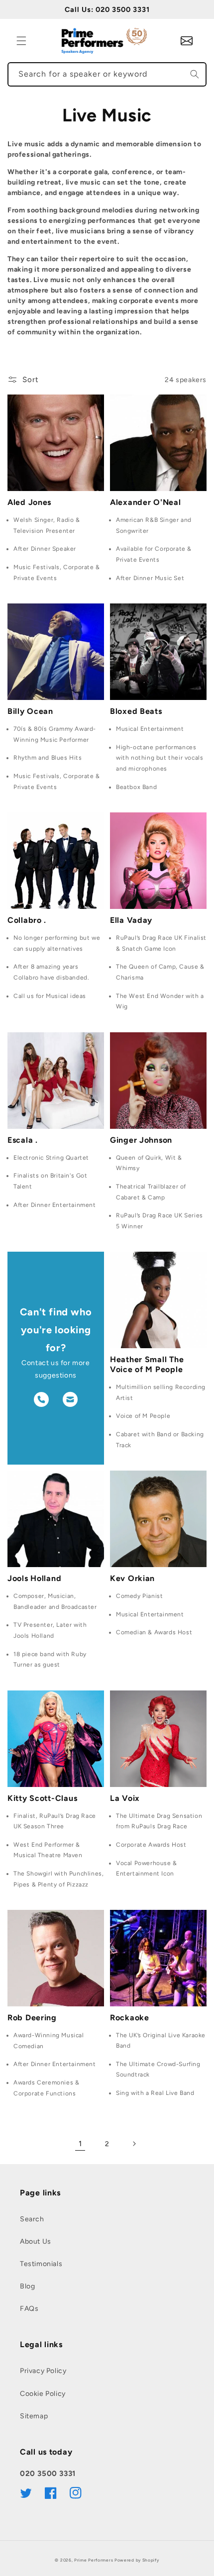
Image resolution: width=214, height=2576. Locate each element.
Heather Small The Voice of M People (147, 1364)
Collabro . (27, 920)
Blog (27, 2286)
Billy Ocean (30, 711)
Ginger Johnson (141, 1140)
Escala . (23, 1140)
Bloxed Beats (136, 711)
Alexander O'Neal (146, 502)
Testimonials (41, 2264)
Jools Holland (34, 1578)
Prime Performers (94, 2560)
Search (32, 2219)
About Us (36, 2241)
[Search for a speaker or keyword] (195, 74)
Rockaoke (130, 2018)
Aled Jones (29, 502)
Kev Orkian (132, 1578)
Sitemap (34, 2416)
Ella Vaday (131, 920)
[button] (21, 41)
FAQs (29, 2309)
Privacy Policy (43, 2371)
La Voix (125, 1798)
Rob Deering (32, 2018)
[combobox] (107, 74)
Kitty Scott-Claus (42, 1798)
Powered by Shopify (137, 2560)
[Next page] (134, 2144)
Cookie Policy (43, 2394)
